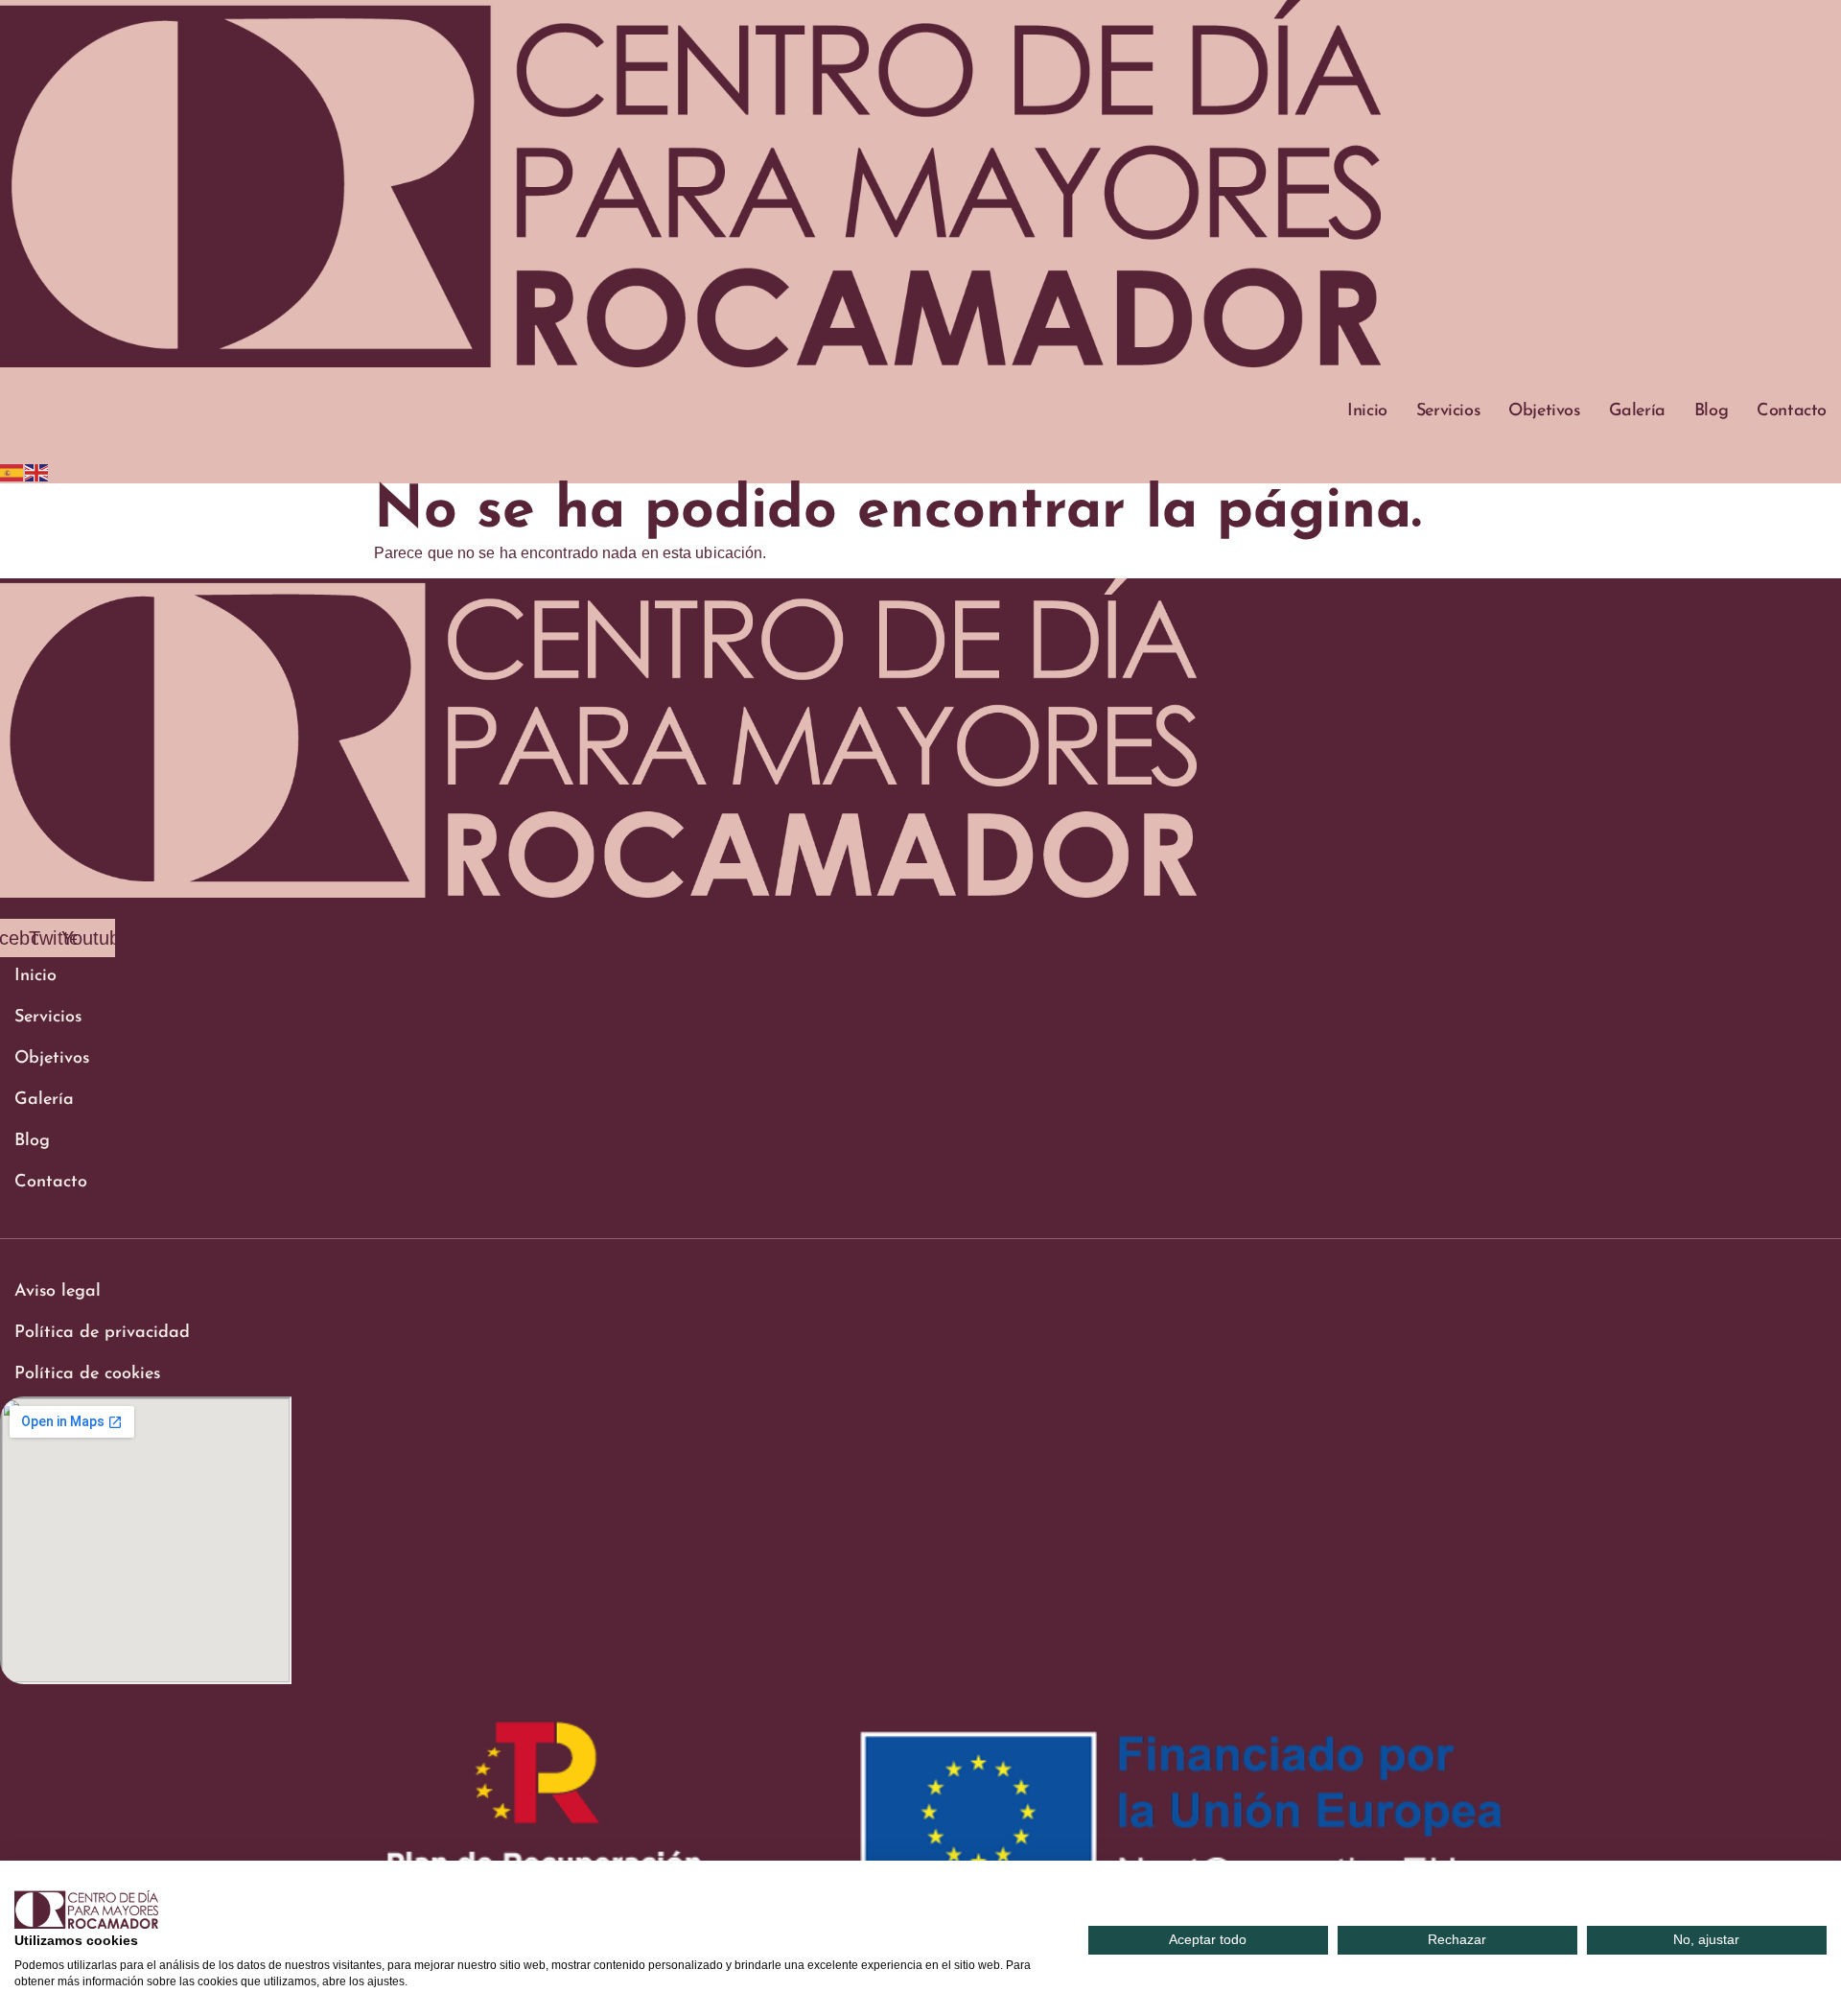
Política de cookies (87, 1374)
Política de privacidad (102, 1333)
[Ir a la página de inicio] (690, 362)
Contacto (1792, 411)
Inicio (1367, 411)
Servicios (1448, 411)
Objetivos (1544, 411)
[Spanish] (12, 471)
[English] (37, 471)
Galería (1637, 411)
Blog (1711, 411)
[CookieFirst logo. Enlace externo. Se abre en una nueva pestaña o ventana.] (86, 1910)
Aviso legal (58, 1292)
